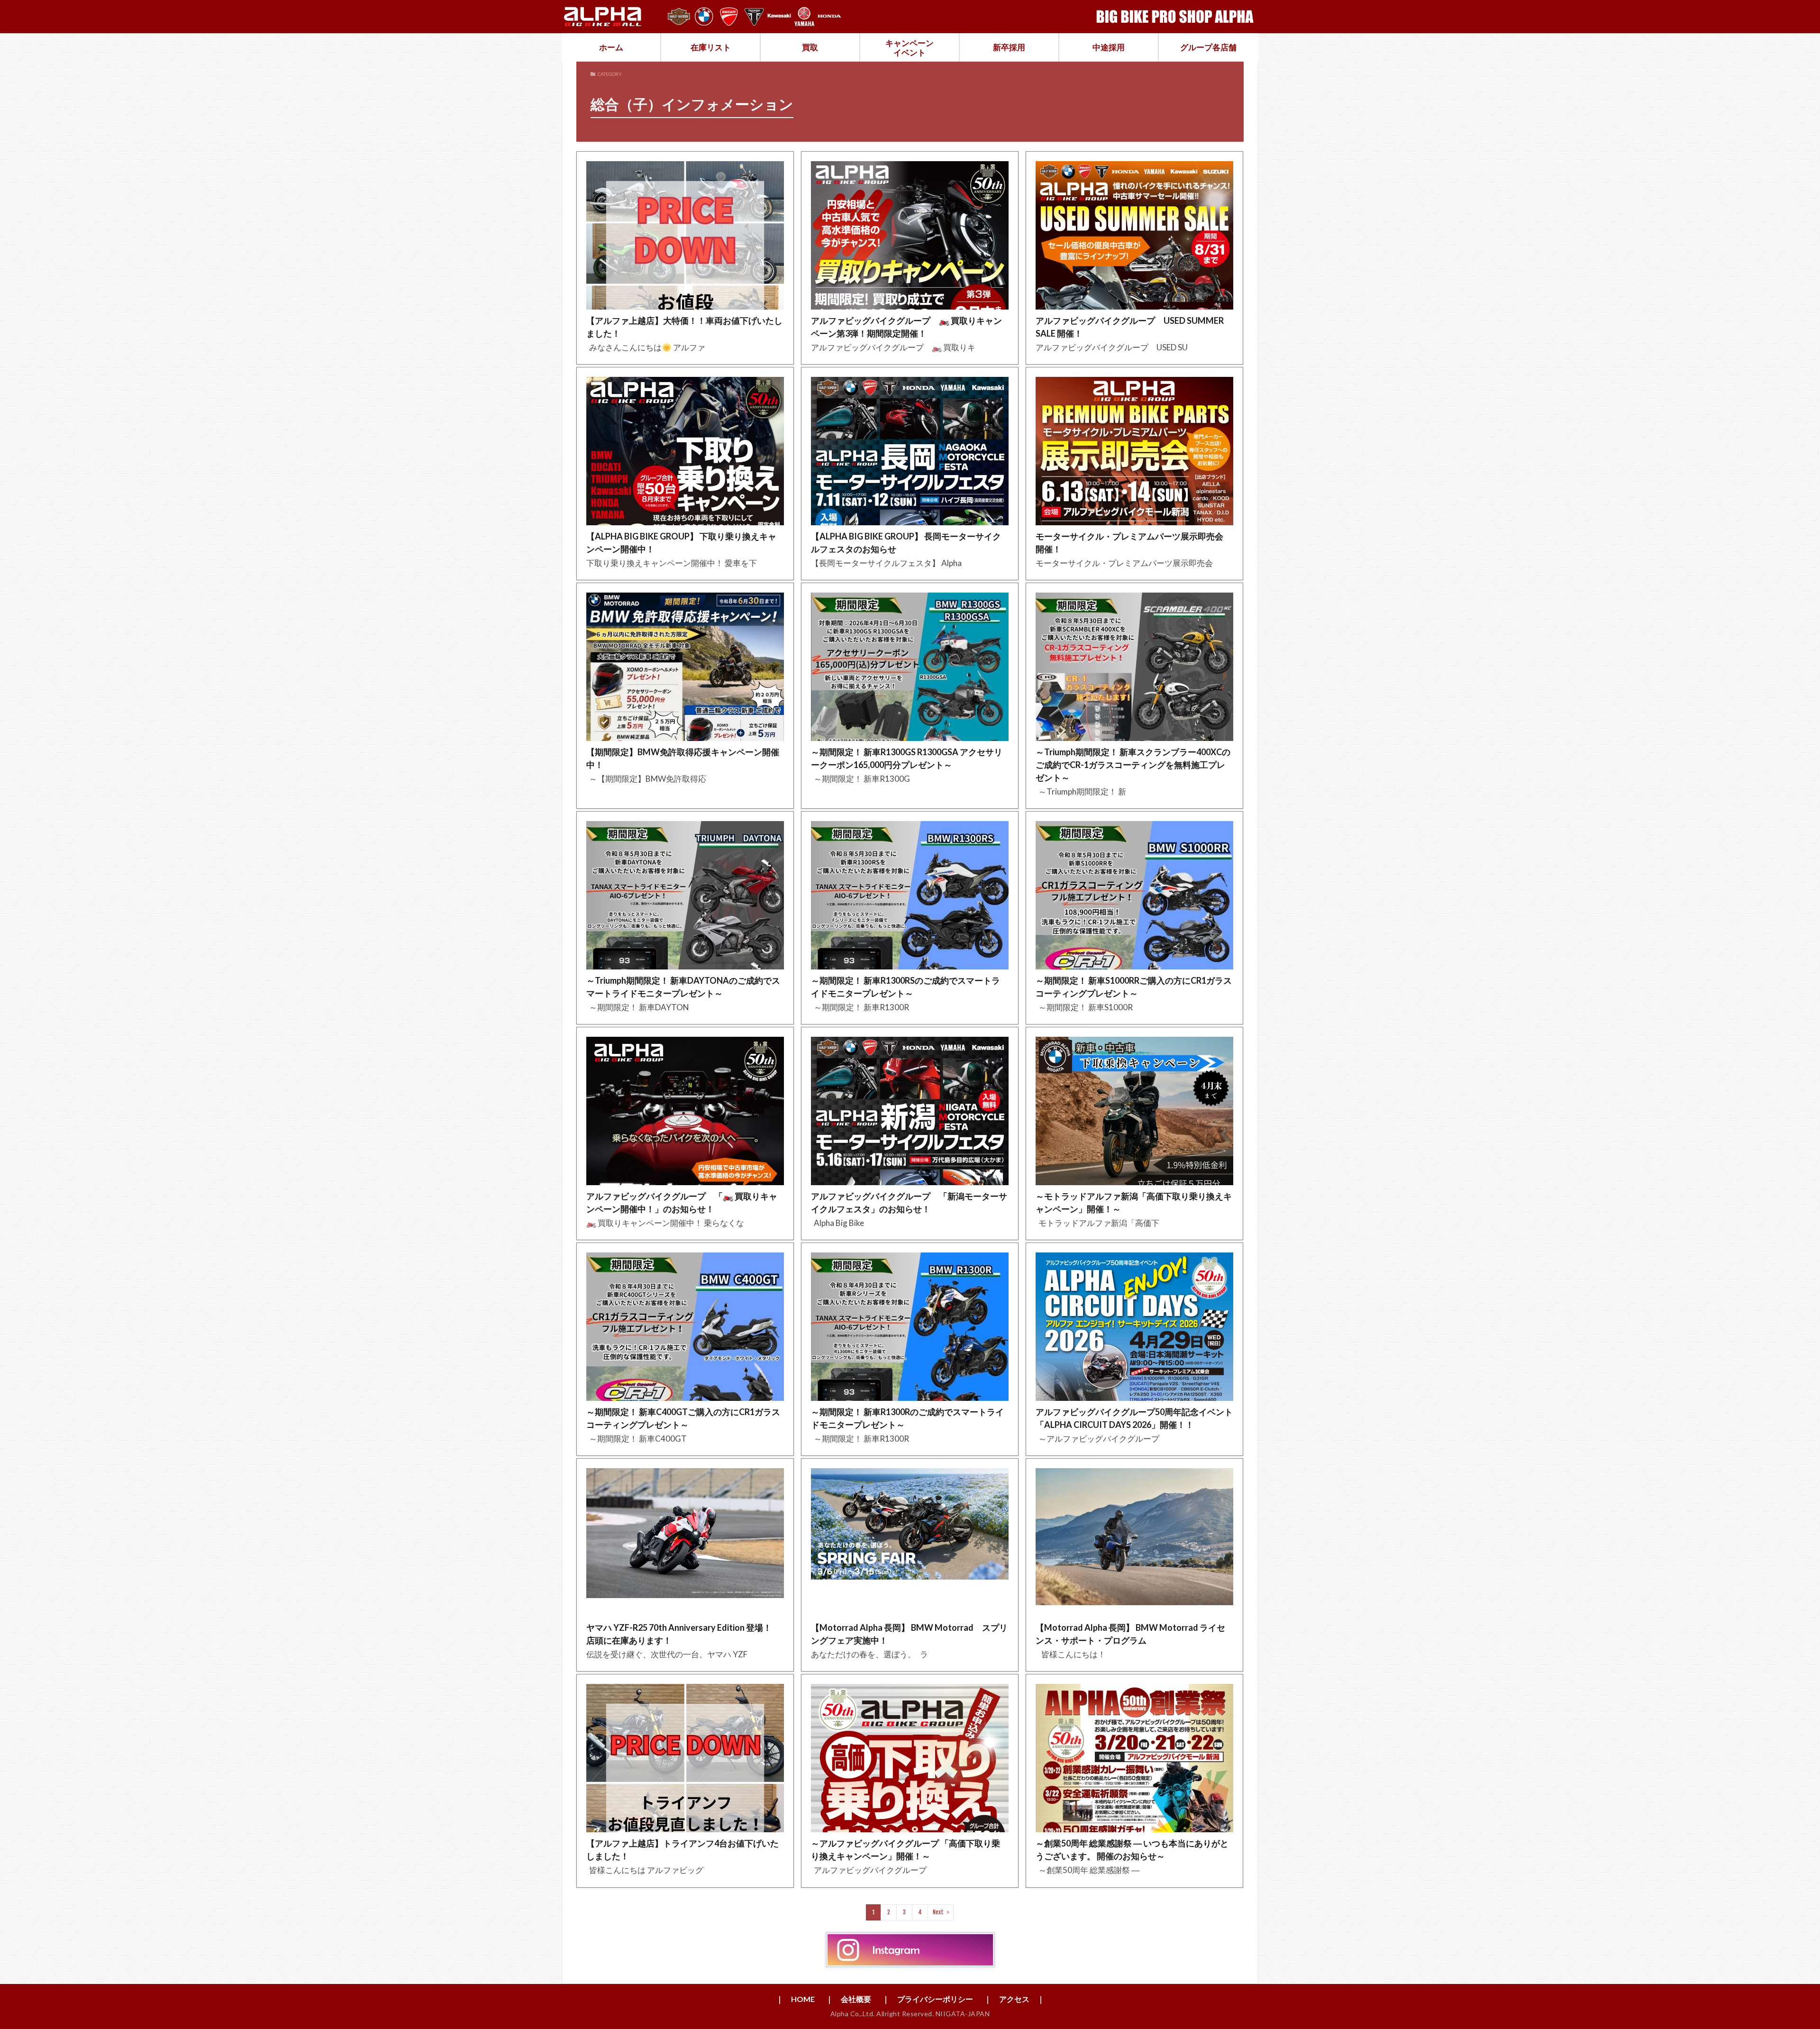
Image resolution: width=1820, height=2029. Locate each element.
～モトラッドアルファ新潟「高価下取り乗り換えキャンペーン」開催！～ (1134, 1202)
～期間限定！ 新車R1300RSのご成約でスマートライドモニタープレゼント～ (905, 987)
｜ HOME (795, 1999)
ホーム (611, 47)
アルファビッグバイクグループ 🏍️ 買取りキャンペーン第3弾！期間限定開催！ (906, 327)
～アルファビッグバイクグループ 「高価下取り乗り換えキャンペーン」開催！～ (905, 1850)
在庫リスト (711, 47)
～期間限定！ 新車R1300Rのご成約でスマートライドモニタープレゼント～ (907, 1418)
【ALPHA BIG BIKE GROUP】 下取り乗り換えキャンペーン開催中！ (681, 543)
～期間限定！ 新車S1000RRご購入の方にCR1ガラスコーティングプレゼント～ (1134, 987)
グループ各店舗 (1208, 47)
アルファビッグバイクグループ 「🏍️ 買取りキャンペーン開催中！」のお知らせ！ (682, 1202)
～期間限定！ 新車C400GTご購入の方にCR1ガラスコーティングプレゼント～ (683, 1418)
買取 (810, 47)
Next (938, 1912)
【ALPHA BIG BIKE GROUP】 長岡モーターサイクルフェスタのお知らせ (906, 543)
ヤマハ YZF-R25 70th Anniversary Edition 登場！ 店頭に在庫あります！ (683, 1634)
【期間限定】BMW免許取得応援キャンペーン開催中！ (683, 758)
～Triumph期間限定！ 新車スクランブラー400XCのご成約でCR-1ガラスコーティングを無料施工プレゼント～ (1133, 765)
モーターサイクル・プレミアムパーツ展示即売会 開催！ (1129, 543)
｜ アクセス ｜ (1014, 1999)
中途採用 (1109, 47)
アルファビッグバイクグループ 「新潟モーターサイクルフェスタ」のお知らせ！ (909, 1202)
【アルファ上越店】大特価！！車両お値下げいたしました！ (684, 327)
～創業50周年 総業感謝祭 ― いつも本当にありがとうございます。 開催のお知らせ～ (1132, 1850)
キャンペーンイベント (910, 48)
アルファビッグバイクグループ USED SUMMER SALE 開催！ (1130, 327)
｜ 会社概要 (848, 1999)
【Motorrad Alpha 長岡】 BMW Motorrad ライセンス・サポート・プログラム (1130, 1634)
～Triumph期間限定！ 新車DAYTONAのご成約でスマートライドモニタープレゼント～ (683, 987)
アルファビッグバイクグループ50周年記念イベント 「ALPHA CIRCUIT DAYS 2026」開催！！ (1134, 1418)
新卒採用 (1009, 47)
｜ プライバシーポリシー (928, 1999)
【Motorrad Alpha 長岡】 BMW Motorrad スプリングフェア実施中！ (909, 1634)
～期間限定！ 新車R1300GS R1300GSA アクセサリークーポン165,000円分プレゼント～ (907, 758)
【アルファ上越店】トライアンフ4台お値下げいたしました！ (682, 1850)
